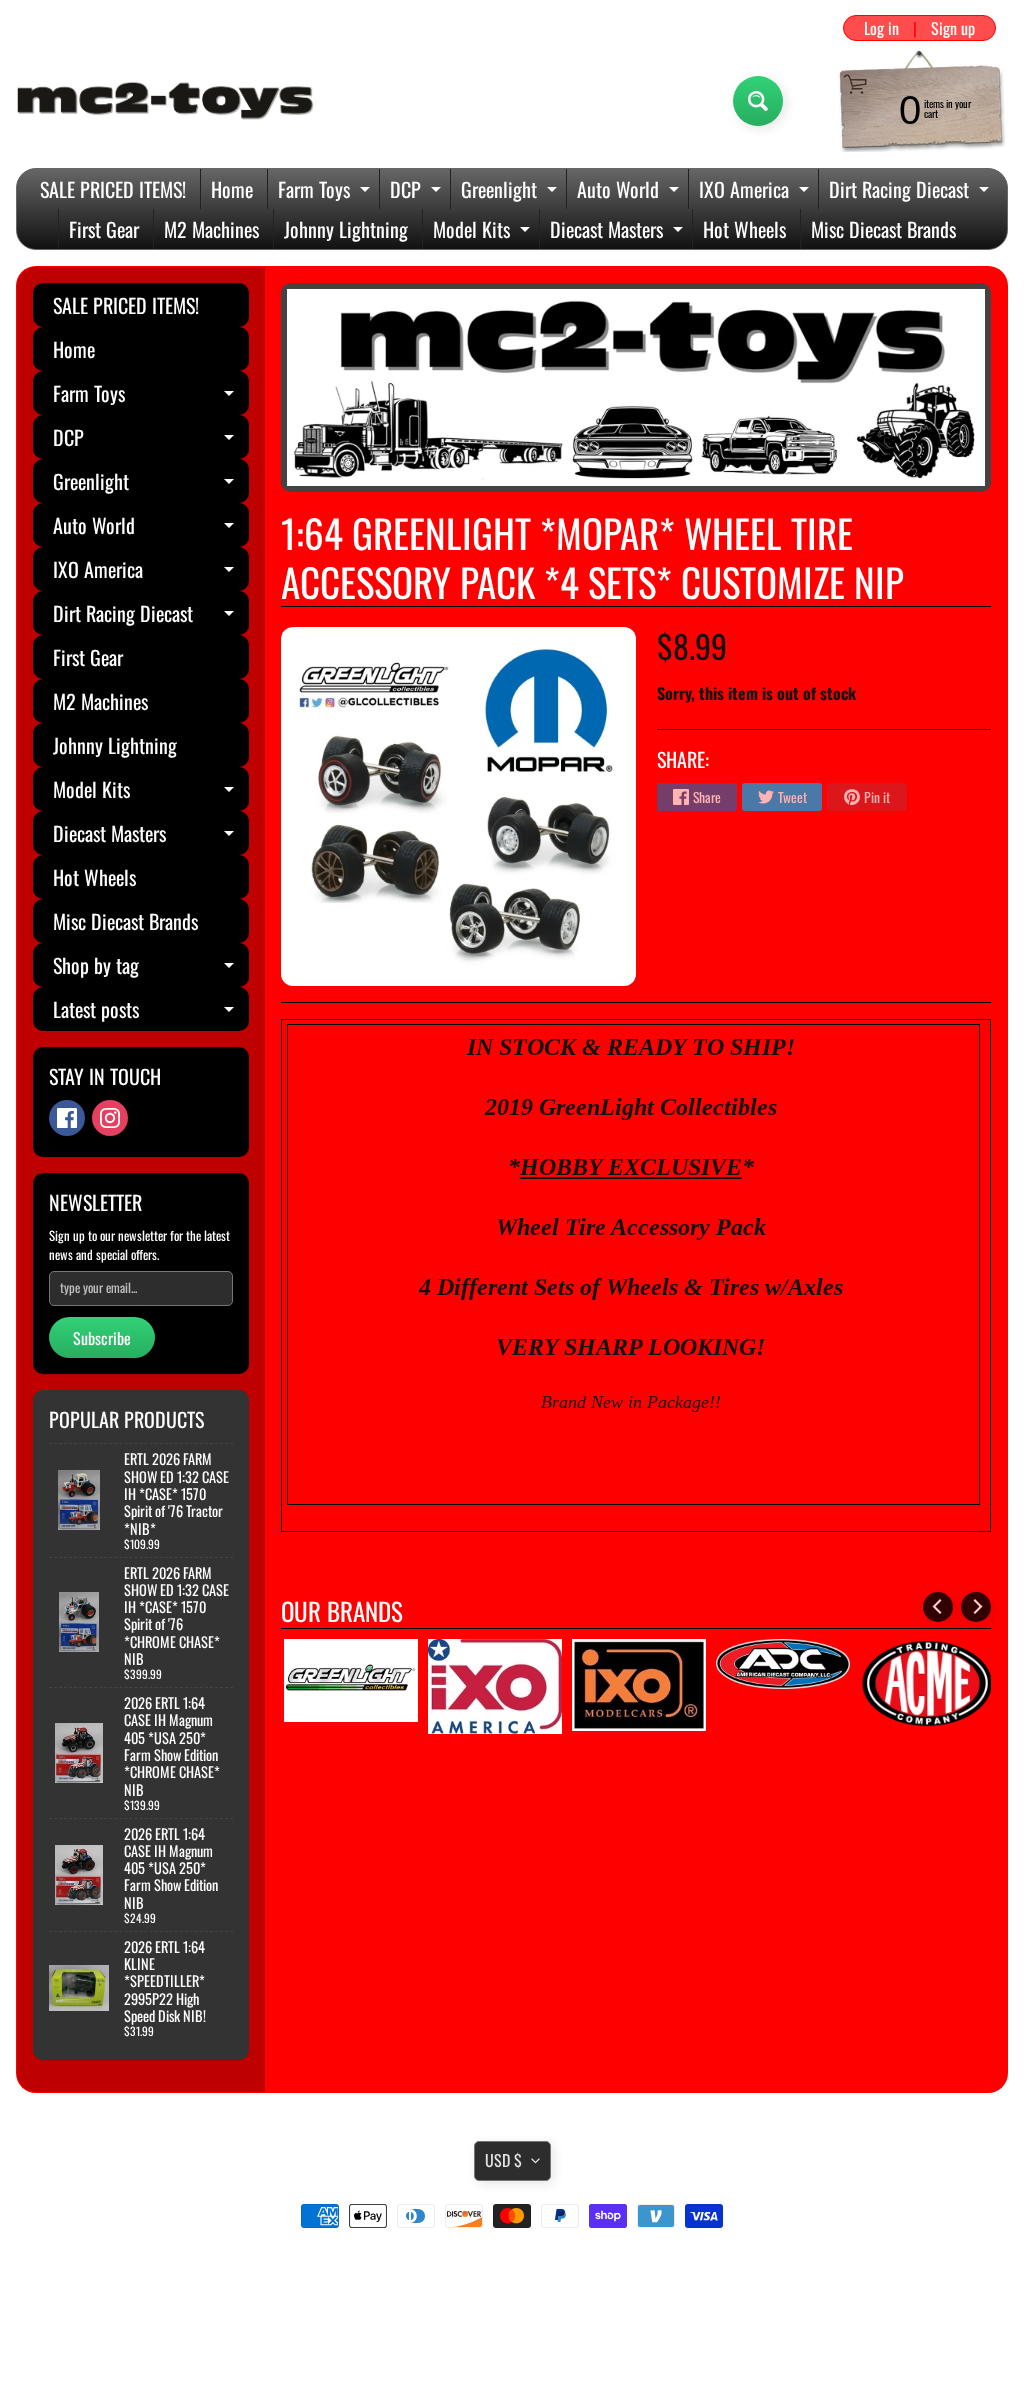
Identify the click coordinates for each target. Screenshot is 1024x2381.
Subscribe (102, 1338)
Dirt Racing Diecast (911, 191)
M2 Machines (211, 229)
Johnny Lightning (346, 229)
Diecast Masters (619, 231)
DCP (418, 191)
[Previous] (938, 1607)
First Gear (104, 229)
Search (512, 2272)
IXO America (756, 191)
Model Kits (484, 231)
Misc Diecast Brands (883, 229)
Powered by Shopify (512, 2340)
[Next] (976, 1607)
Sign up (953, 28)
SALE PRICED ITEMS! (113, 189)
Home (232, 189)
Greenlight (511, 191)
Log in (881, 28)
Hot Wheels (744, 229)
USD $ (503, 2160)
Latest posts (151, 1012)
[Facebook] (67, 1118)
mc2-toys (508, 2324)
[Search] (758, 101)
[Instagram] (110, 1118)
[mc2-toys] (166, 101)
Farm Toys (326, 191)
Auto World (630, 191)
